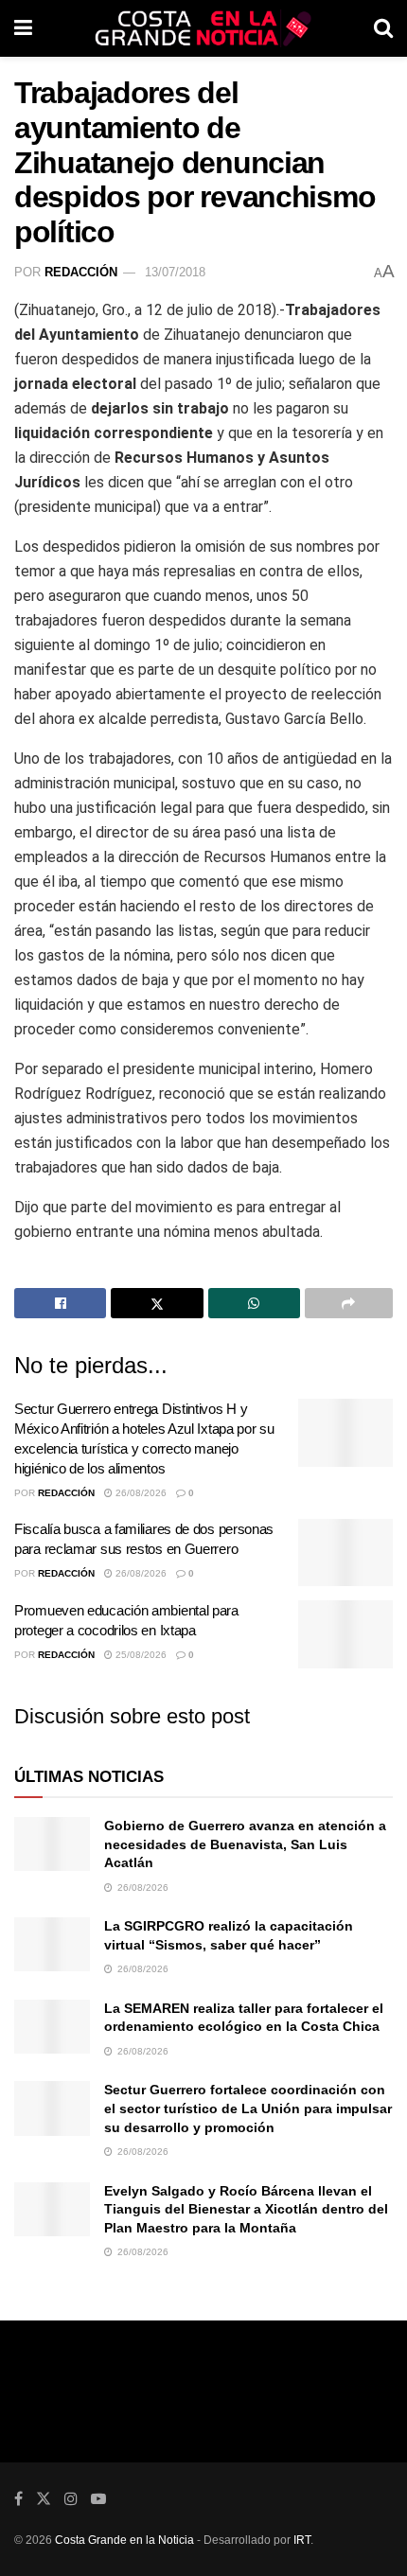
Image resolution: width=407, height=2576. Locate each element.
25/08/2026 (140, 1655)
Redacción (81, 272)
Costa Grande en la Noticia (124, 2540)
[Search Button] (383, 28)
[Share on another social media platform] (349, 1303)
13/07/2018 (175, 272)
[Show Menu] (23, 28)
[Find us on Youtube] (98, 2499)
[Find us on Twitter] (44, 2499)
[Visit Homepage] (203, 28)
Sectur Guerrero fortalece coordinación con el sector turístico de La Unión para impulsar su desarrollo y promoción (248, 2108)
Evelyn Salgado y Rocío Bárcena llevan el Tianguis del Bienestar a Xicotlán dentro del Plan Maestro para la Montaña (246, 2209)
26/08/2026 (140, 1493)
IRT (302, 2540)
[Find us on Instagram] (71, 2499)
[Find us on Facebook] (18, 2499)
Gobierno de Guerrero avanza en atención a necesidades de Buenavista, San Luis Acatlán (245, 1844)
